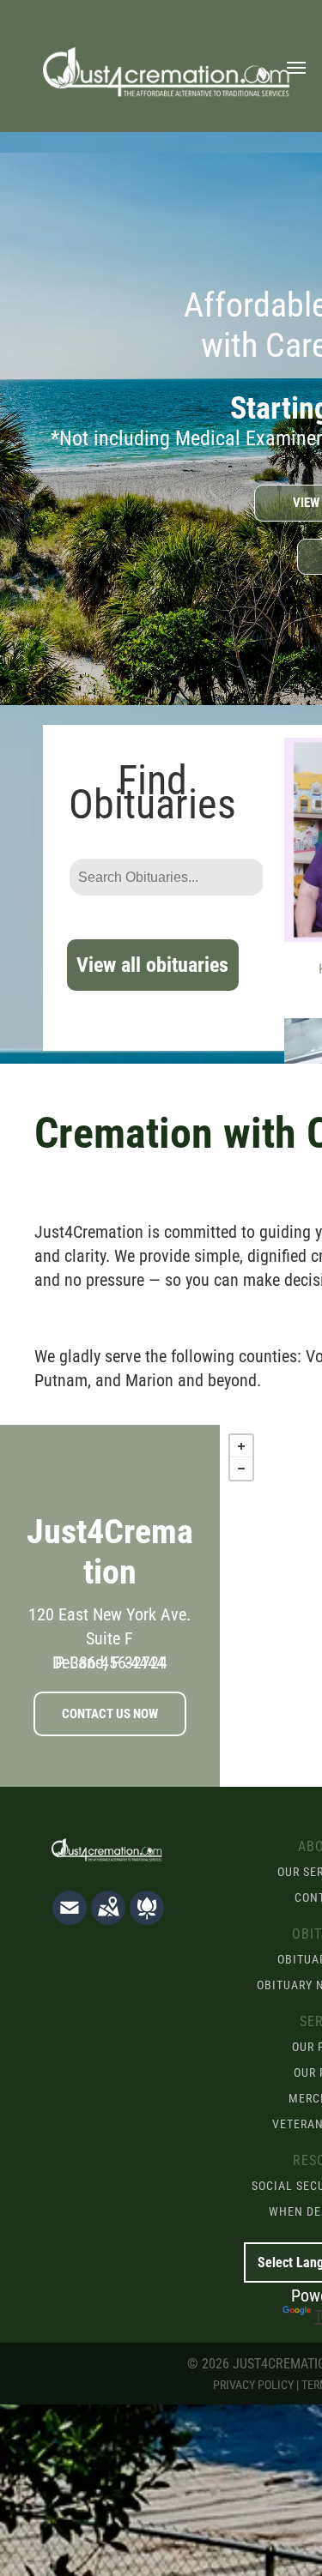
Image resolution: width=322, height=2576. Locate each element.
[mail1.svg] (70, 1919)
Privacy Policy (253, 2385)
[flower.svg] (147, 1919)
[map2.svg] (108, 1919)
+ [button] (241, 1446)
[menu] (296, 68)
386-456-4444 (118, 1662)
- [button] (241, 1469)
